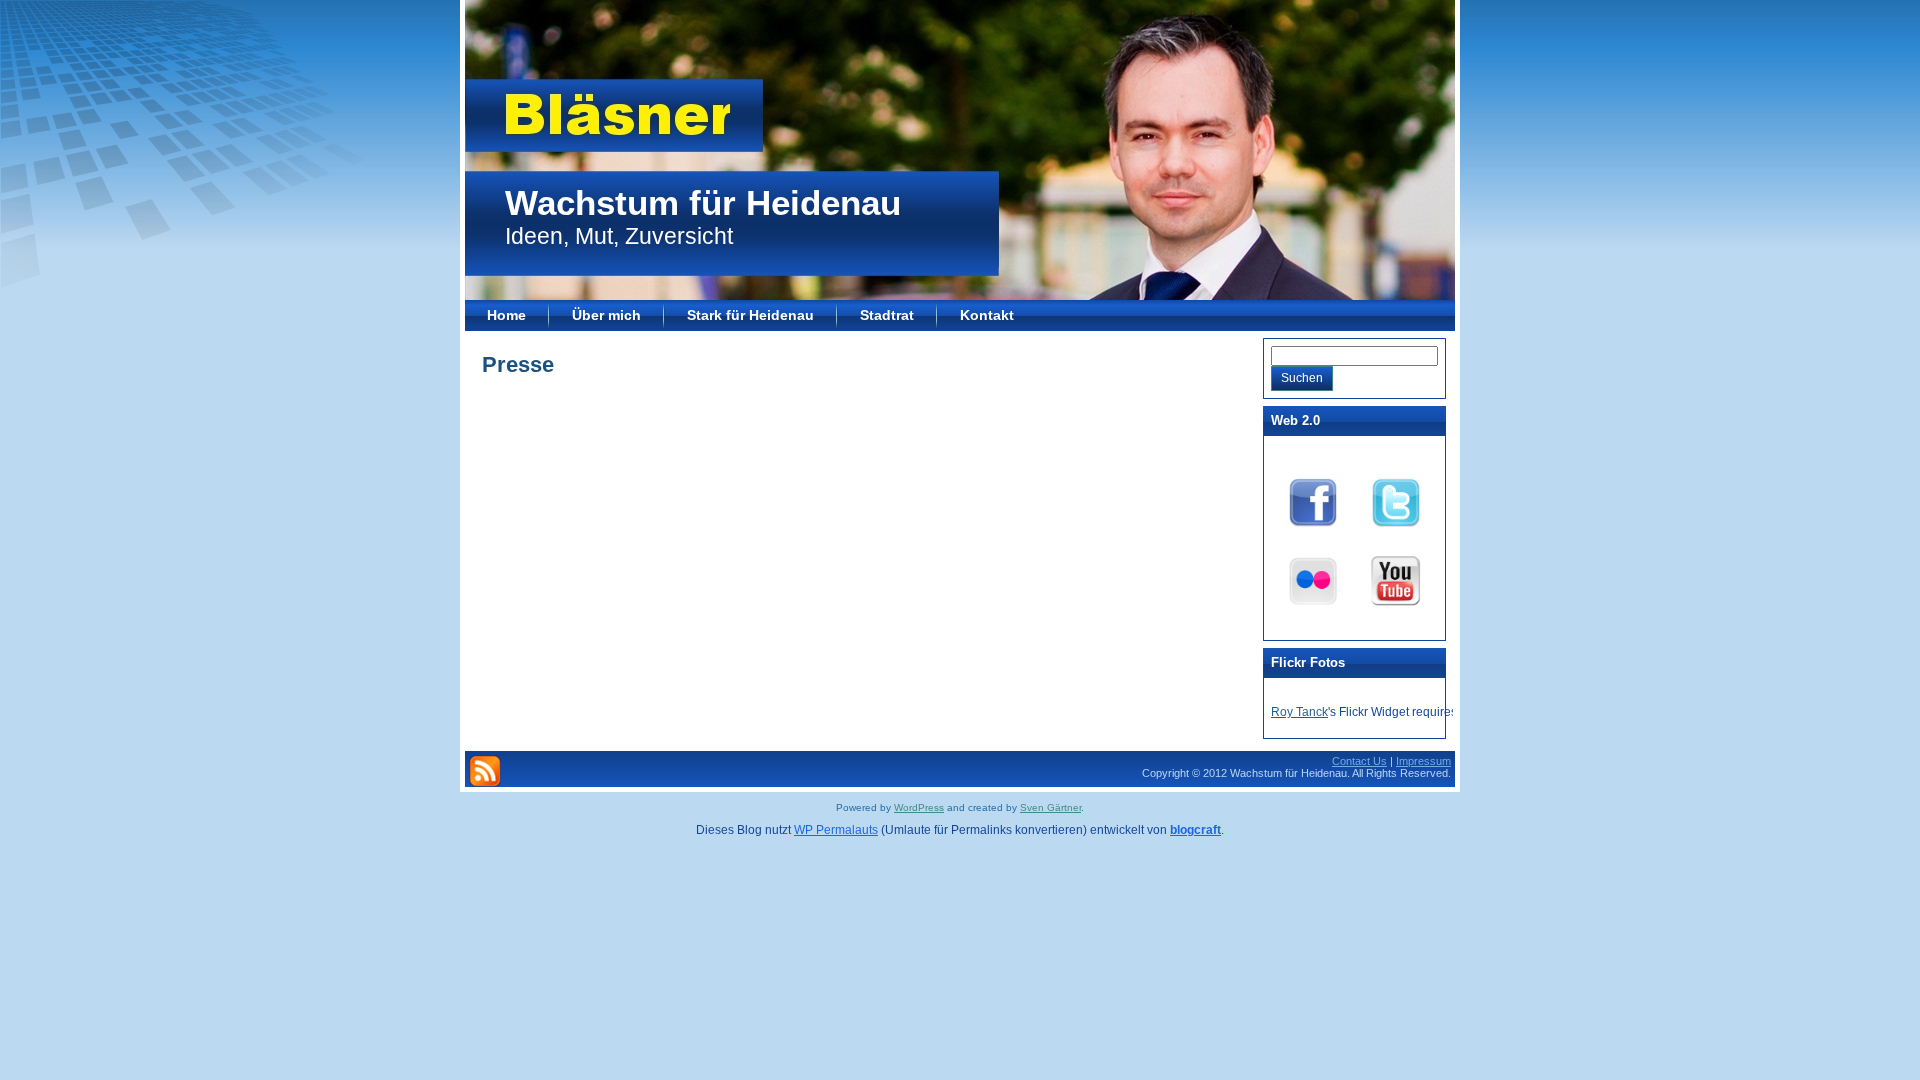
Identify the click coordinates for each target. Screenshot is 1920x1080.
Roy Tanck (1299, 712)
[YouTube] (1396, 577)
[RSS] (485, 771)
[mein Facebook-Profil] (1313, 499)
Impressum (1423, 761)
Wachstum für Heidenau (703, 202)
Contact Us (1359, 761)
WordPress (919, 807)
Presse (518, 364)
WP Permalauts (836, 830)
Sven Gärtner (1050, 807)
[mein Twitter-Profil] (1396, 499)
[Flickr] (1313, 577)
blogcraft (1195, 830)
